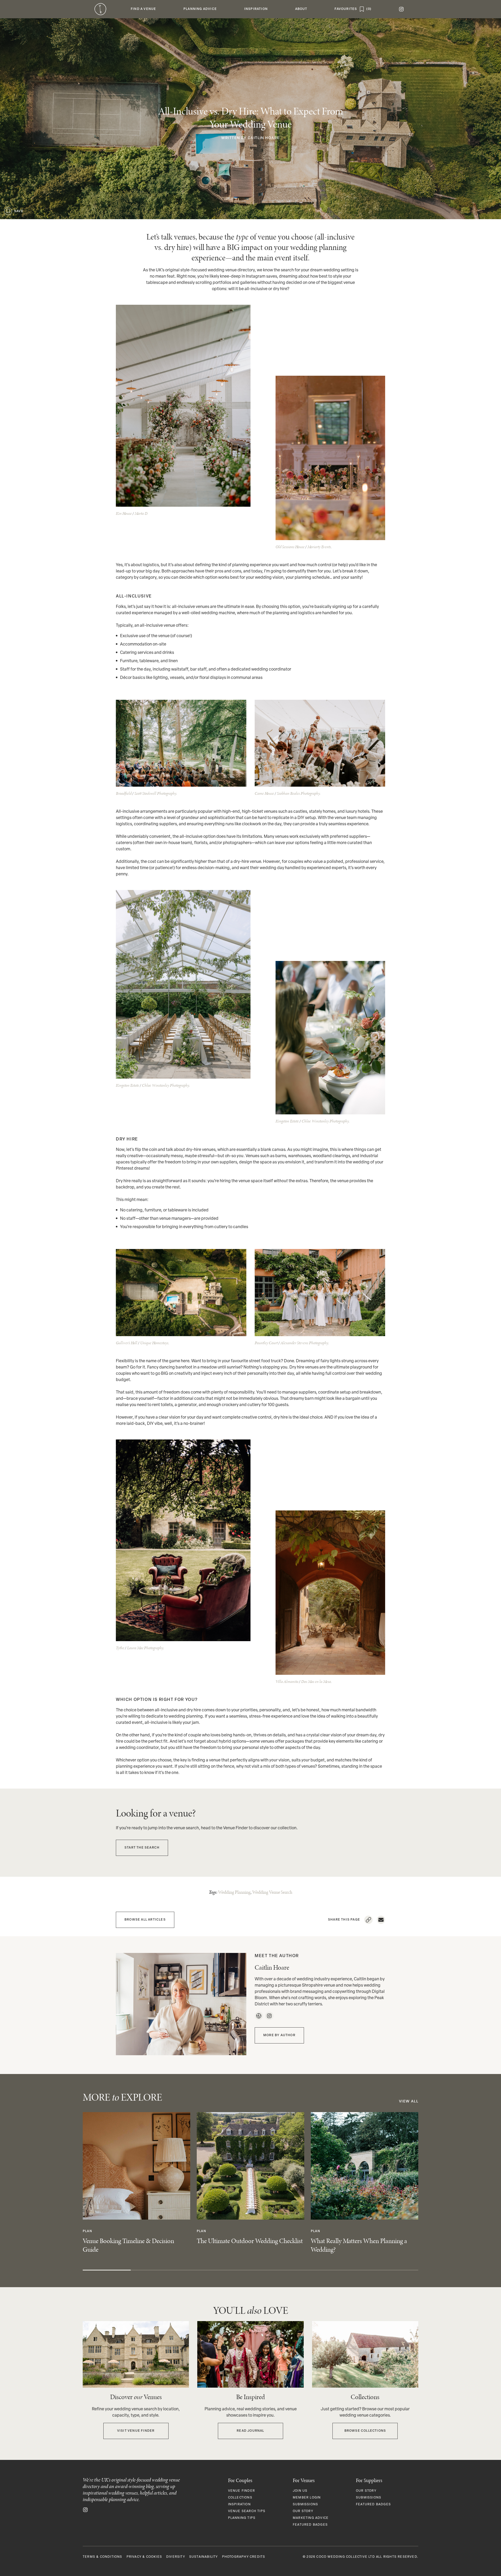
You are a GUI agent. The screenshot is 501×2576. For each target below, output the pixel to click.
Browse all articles (145, 1920)
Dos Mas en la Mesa (316, 1681)
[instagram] (401, 9)
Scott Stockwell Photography (155, 793)
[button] (144, 9)
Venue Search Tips (247, 2511)
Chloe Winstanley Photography (165, 1085)
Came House (264, 793)
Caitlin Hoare (264, 138)
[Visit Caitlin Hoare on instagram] (269, 2016)
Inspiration (239, 2505)
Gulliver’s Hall (127, 1343)
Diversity (176, 2557)
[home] (100, 9)
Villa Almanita (287, 1681)
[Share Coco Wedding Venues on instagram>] (85, 2510)
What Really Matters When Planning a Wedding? (359, 2245)
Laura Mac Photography (145, 1648)
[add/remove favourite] (8, 211)
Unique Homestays (154, 1343)
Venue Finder (241, 2491)
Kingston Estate (127, 1085)
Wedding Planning (234, 1892)
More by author (279, 2035)
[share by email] (381, 1920)
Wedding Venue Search (272, 1892)
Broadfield (124, 793)
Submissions (305, 2505)
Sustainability (204, 2557)
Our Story (303, 2511)
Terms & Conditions (103, 2557)
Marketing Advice (311, 2518)
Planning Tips (242, 2518)
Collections (240, 2498)
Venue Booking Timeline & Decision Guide (128, 2245)
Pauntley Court (266, 1343)
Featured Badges (310, 2525)
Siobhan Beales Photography (298, 793)
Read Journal (250, 2431)
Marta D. (141, 513)
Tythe (120, 1648)
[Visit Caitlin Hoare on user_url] (259, 2016)
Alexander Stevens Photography (304, 1343)
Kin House (124, 513)
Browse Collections (365, 2431)
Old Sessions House (290, 547)
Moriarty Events (319, 547)
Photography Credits (244, 2557)
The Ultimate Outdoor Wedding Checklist (250, 2241)
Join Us (300, 2491)
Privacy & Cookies (144, 2557)
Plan (87, 2231)
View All (409, 2102)
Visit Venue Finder (136, 2431)
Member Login (307, 2498)
